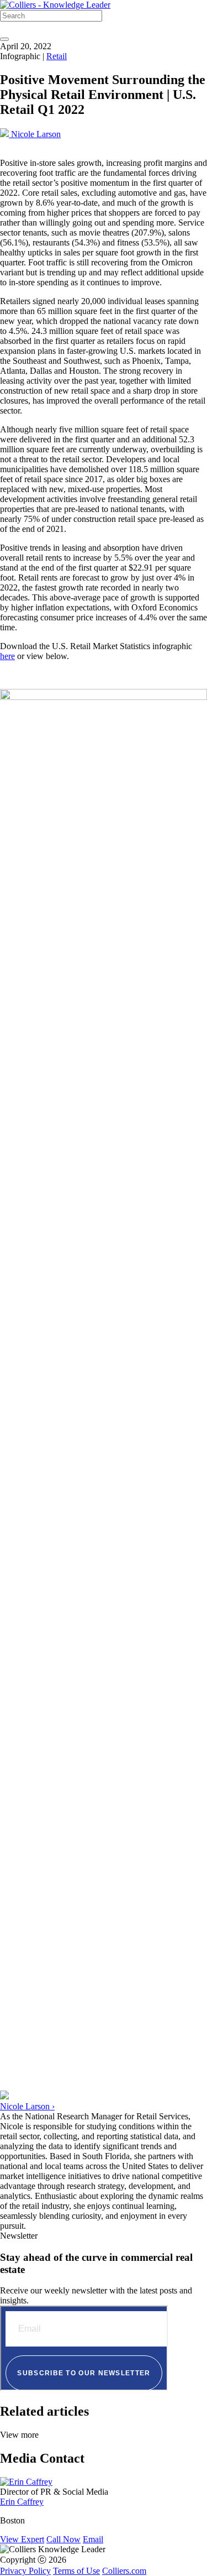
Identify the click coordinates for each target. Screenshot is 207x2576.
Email (93, 2539)
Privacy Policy (25, 2571)
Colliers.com (124, 2571)
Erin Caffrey (22, 2502)
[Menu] (4, 39)
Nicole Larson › (27, 2106)
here (7, 656)
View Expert (22, 2539)
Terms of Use (76, 2571)
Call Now (63, 2539)
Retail (57, 56)
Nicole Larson (35, 134)
